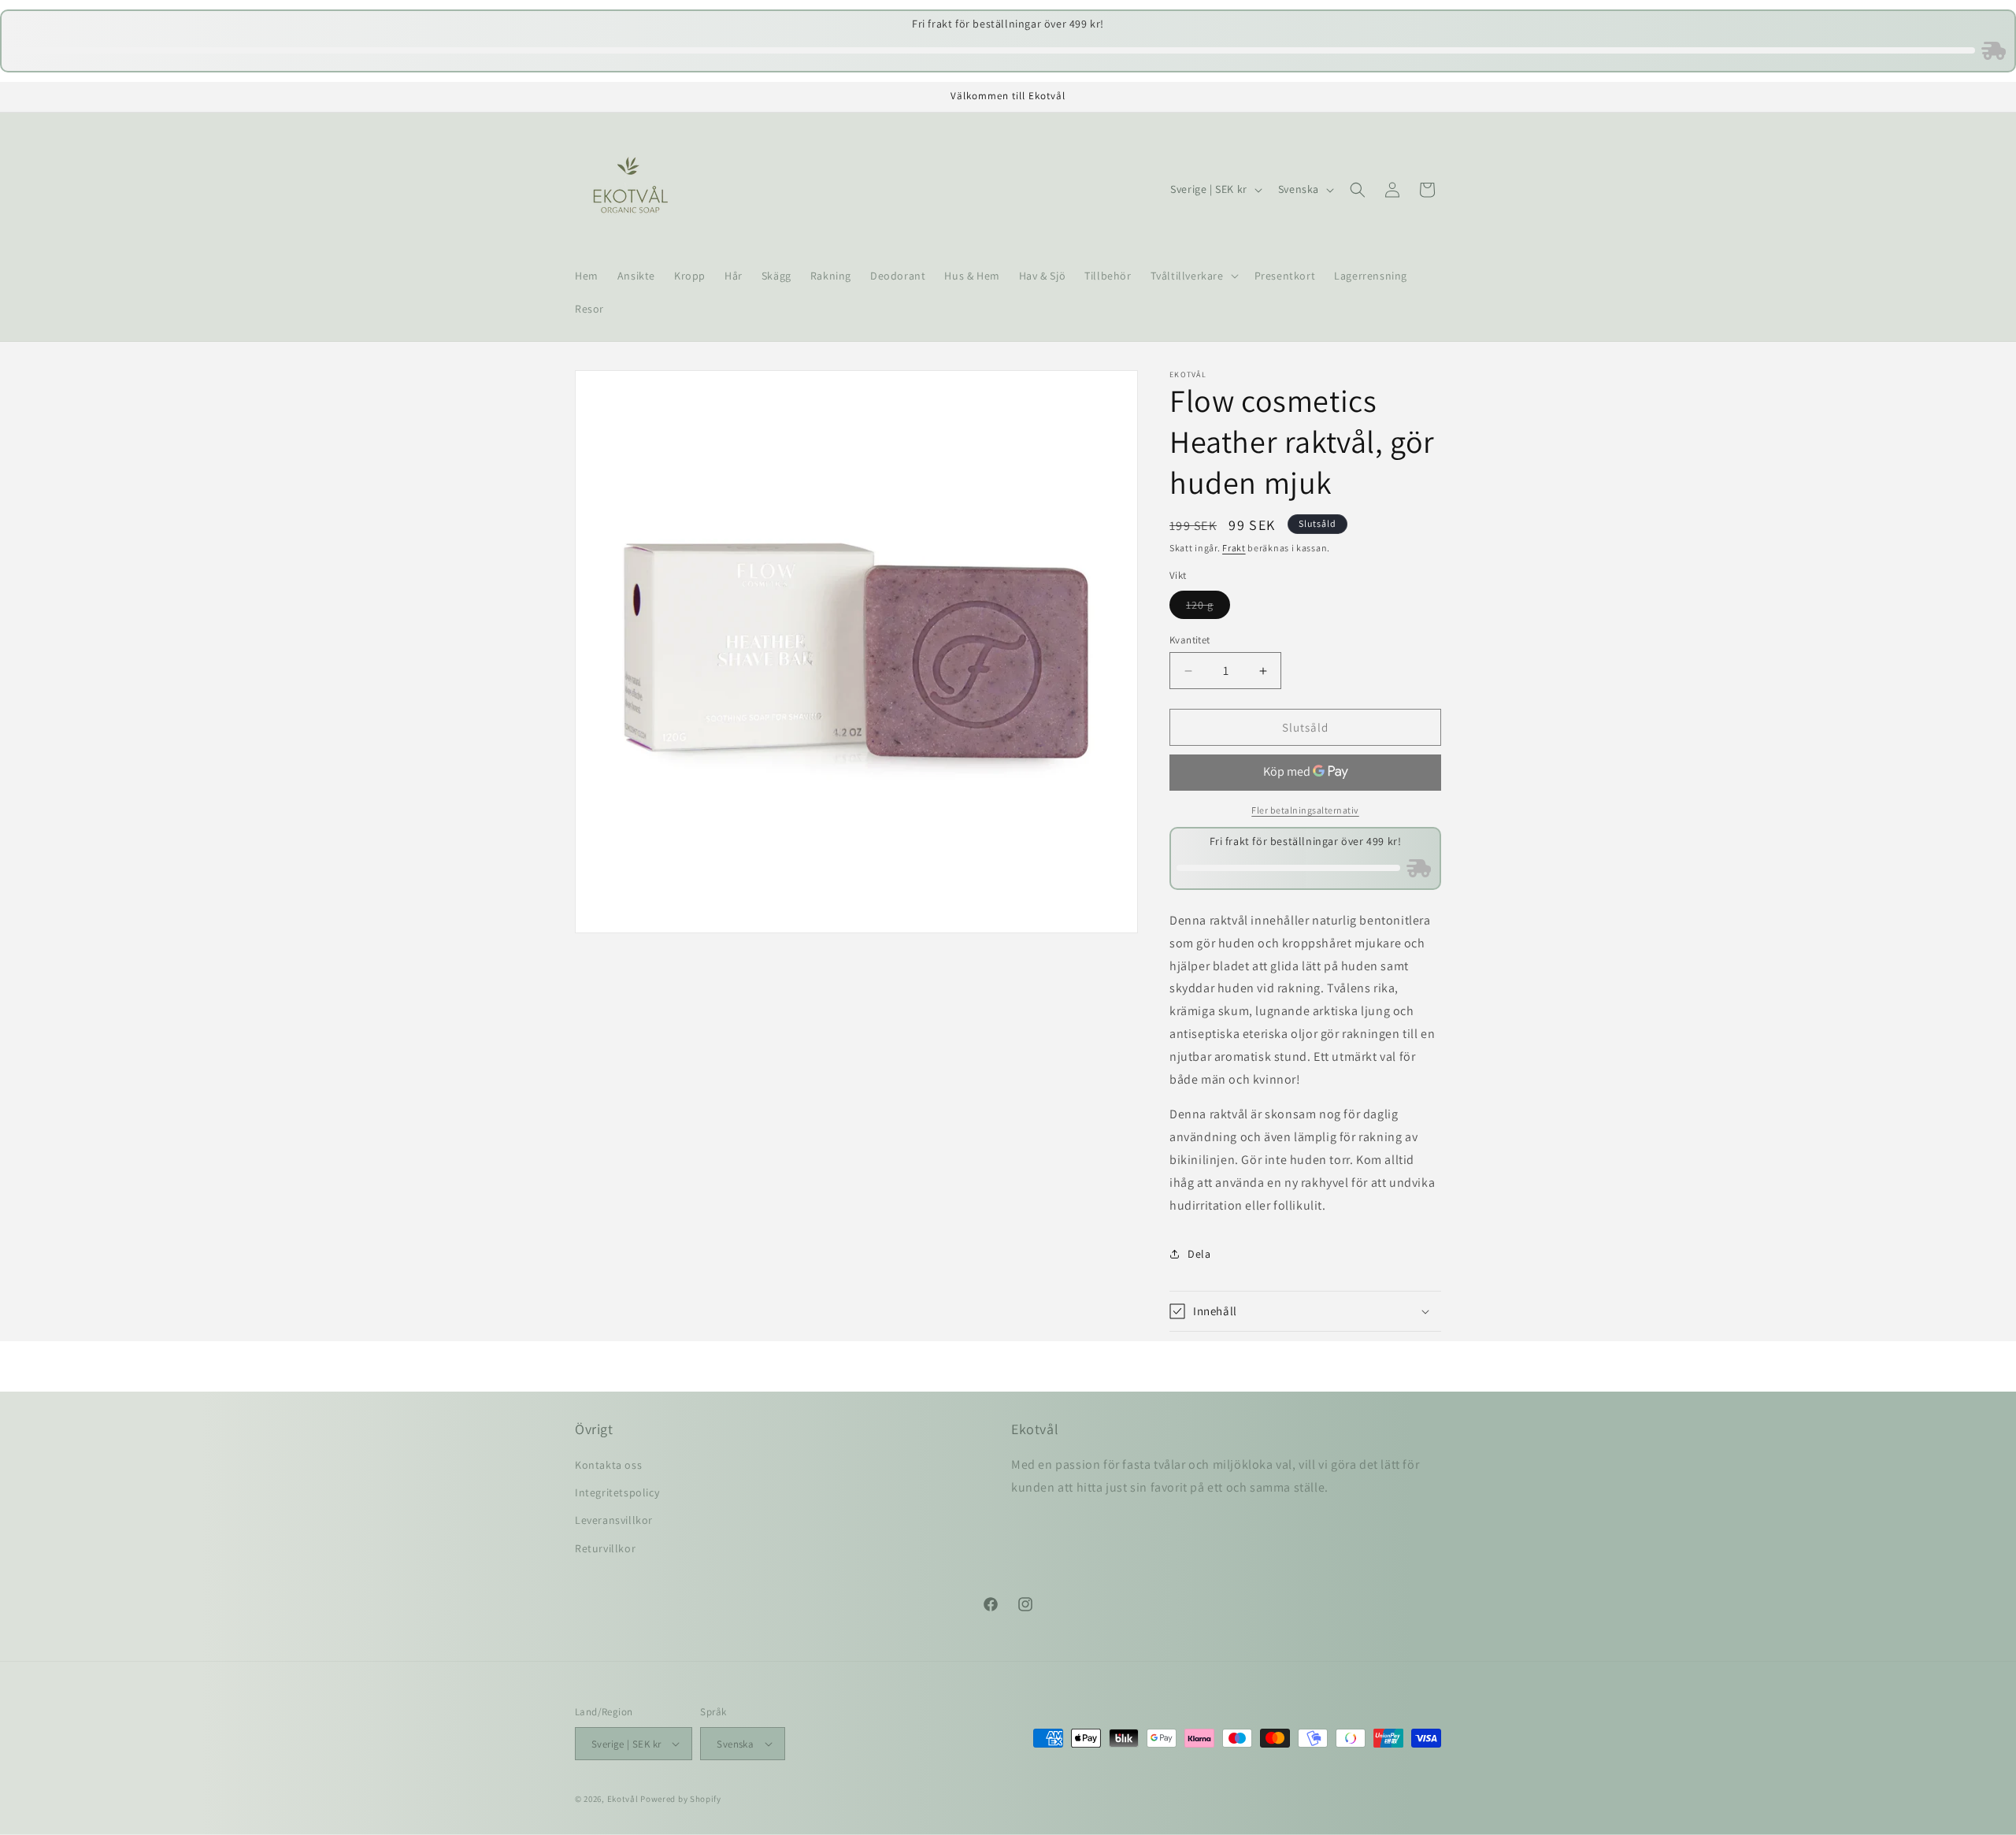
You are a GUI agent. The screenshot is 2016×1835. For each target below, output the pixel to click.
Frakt (1234, 548)
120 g (1208, 608)
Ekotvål (623, 1799)
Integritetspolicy (617, 1493)
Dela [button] (1199, 1254)
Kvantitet (1190, 640)
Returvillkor (605, 1548)
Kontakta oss (608, 1466)
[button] (1193, 276)
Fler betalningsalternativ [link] (1305, 810)
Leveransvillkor (614, 1521)
